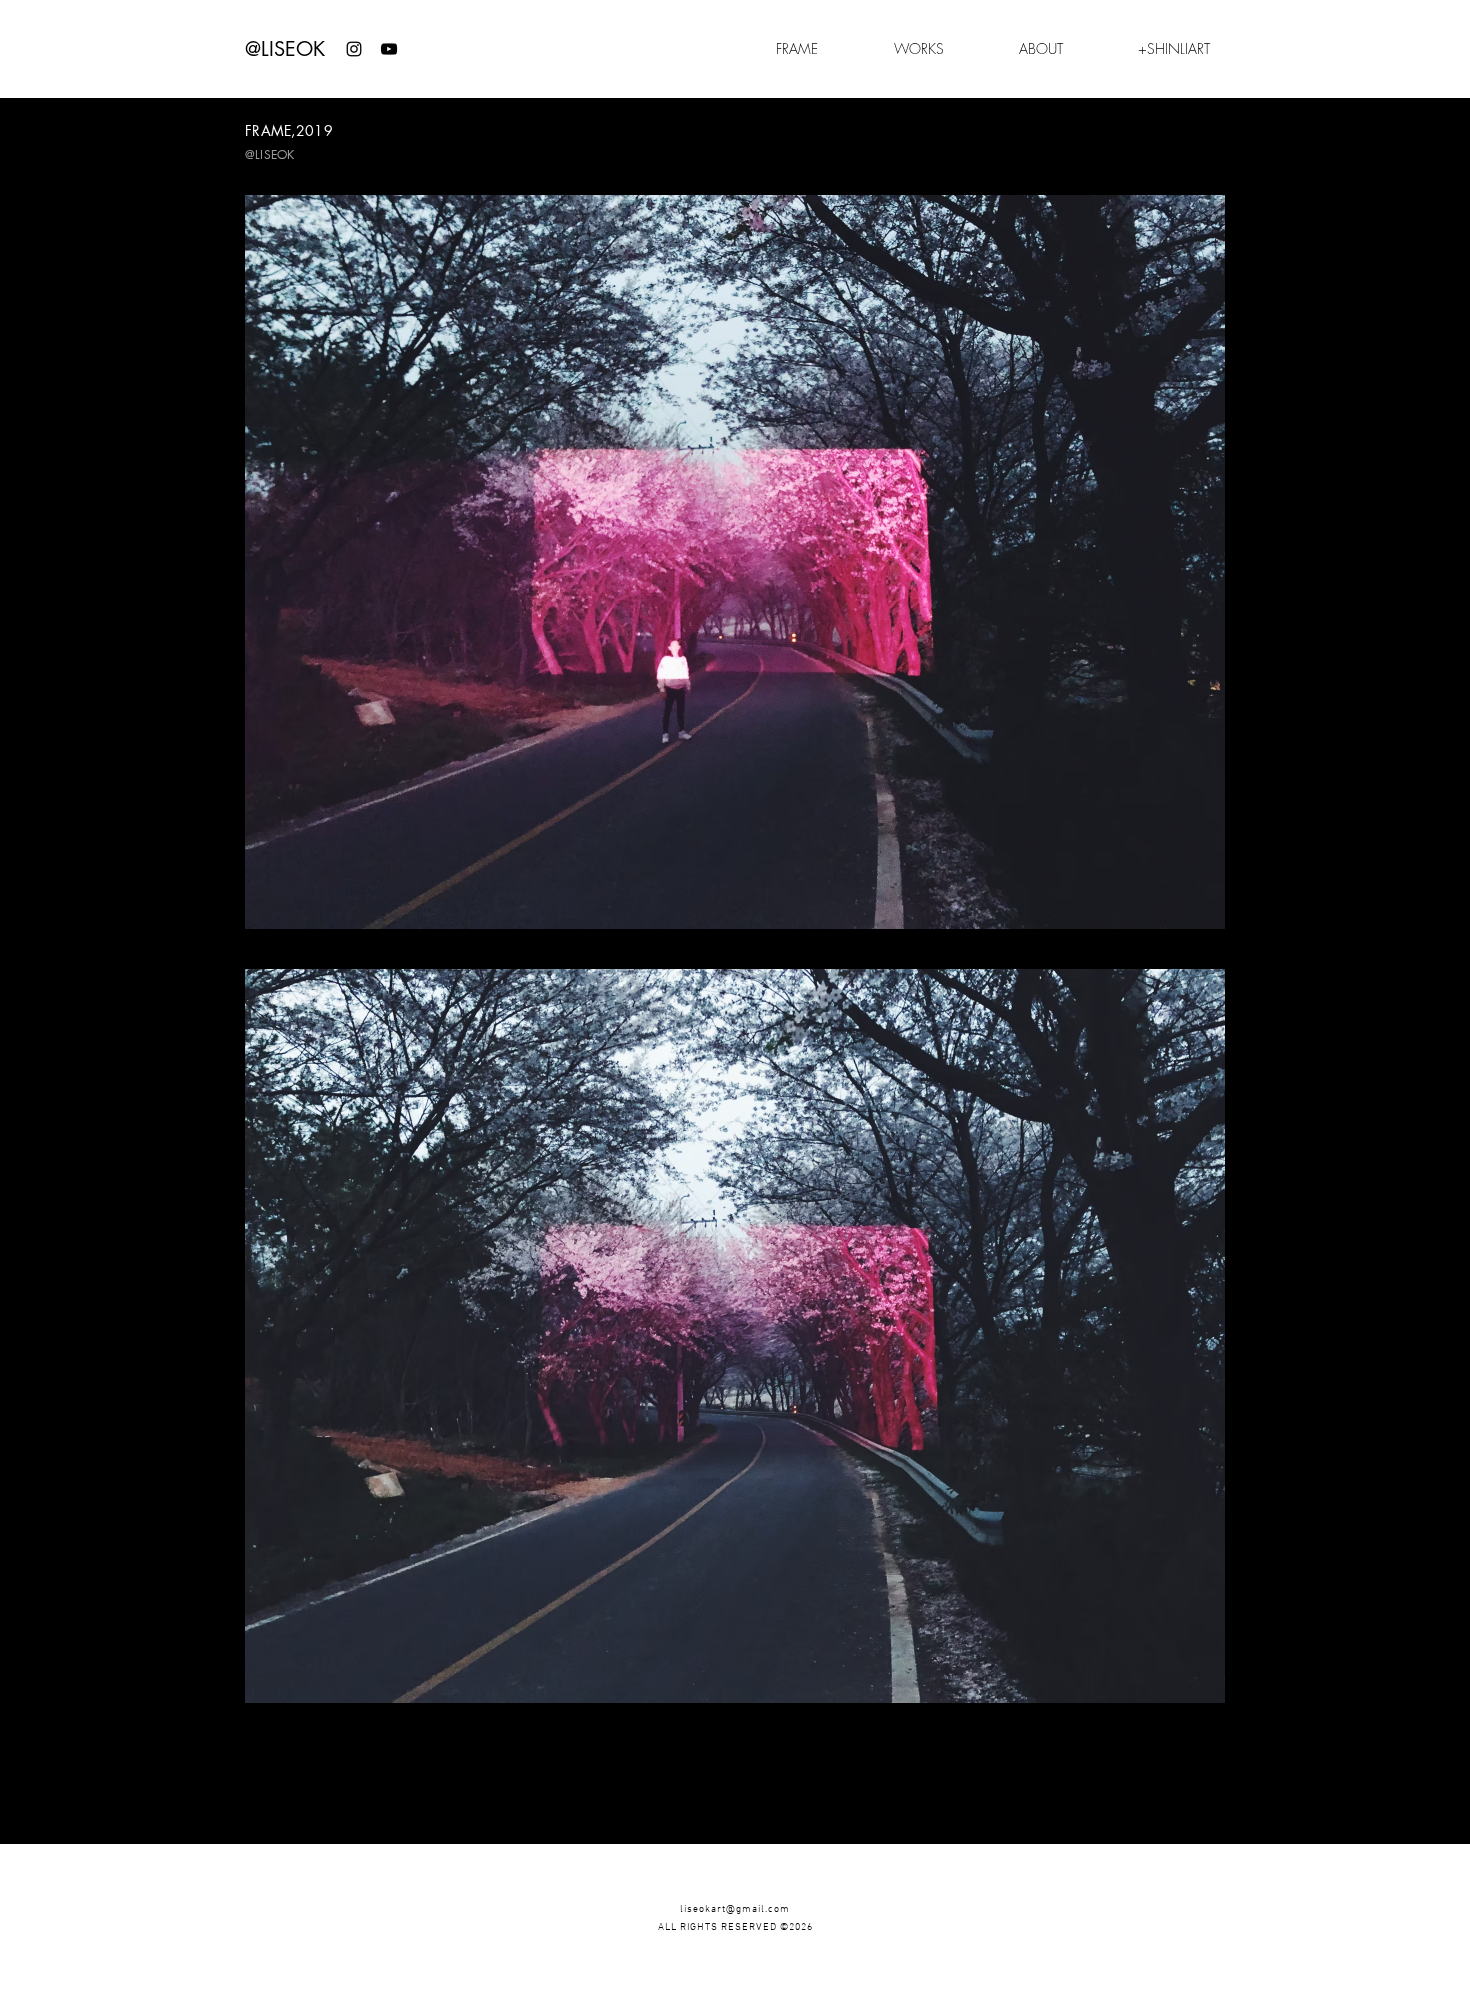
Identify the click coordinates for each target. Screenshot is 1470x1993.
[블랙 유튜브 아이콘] (389, 49)
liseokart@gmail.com (735, 1909)
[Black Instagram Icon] (354, 49)
